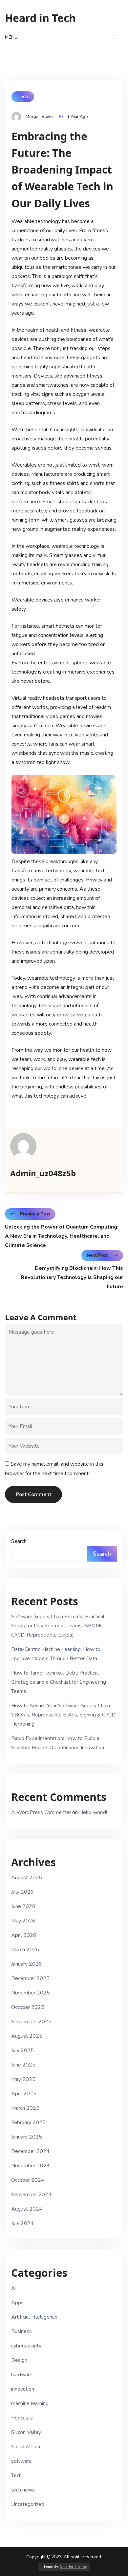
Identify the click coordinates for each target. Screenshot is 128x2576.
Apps (17, 2303)
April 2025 (24, 2094)
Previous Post (35, 1214)
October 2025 (28, 2007)
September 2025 (31, 2022)
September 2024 (31, 2195)
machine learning (30, 2403)
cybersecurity (26, 2346)
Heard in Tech (40, 18)
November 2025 (31, 1993)
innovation (23, 2389)
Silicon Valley (26, 2432)
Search (19, 1541)
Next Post (97, 1255)
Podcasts (22, 2418)
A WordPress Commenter (41, 1812)
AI (14, 2288)
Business (21, 2331)
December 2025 (30, 1978)
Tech (23, 96)
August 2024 (27, 2209)
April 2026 (24, 1935)
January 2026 (27, 1964)
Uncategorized (28, 2504)
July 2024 (22, 2223)
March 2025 (25, 2108)
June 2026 (23, 1906)
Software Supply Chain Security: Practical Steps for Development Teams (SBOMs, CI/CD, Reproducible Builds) (58, 1626)
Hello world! (93, 1812)
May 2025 (23, 2079)
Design (19, 2360)
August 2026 (27, 1878)
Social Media (26, 2447)
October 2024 (28, 2180)
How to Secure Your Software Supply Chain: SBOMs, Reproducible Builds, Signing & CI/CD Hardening (63, 1715)
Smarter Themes (73, 2567)
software (21, 2461)
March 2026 (25, 1950)
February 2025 (28, 2122)
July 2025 (22, 2050)
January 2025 (27, 2137)
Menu (11, 37)
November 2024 (31, 2166)
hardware (22, 2375)
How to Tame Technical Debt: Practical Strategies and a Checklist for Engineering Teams (59, 1682)
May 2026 (23, 1921)
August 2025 (27, 2036)
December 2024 (30, 2151)
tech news (23, 2490)
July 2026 (22, 1892)
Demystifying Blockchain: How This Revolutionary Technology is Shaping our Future (72, 1277)
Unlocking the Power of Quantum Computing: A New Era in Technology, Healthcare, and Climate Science (62, 1236)
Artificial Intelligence (34, 2317)
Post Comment (33, 1494)
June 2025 (23, 2065)
